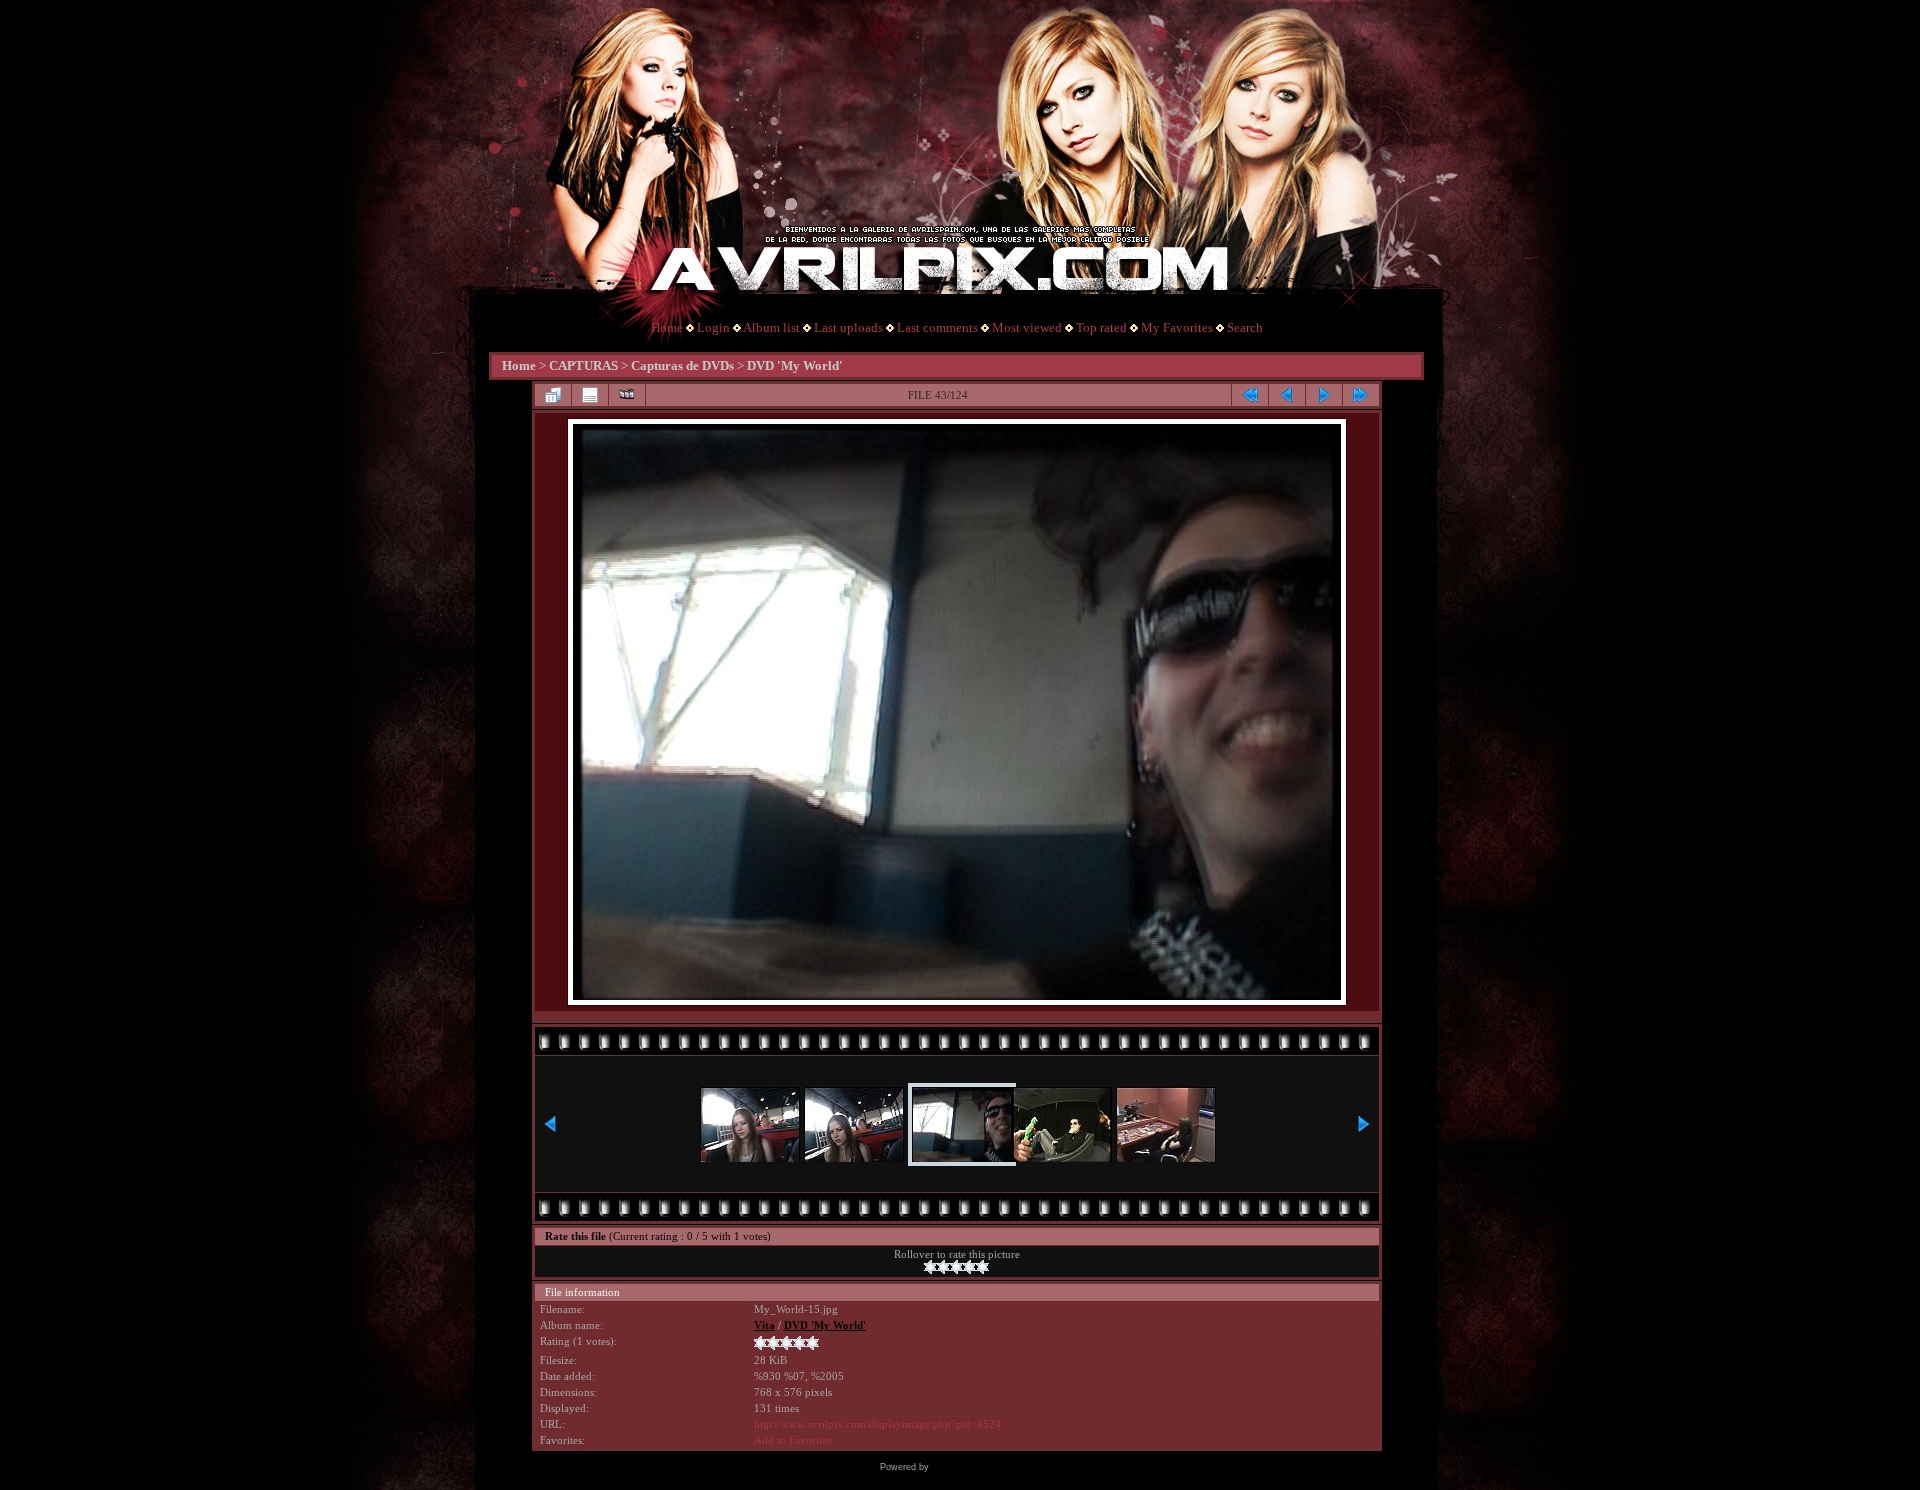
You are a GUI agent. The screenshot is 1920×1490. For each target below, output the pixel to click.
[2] (943, 1267)
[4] (969, 1267)
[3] (956, 1267)
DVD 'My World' (795, 365)
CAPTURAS (583, 365)
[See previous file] (1287, 395)
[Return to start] (1250, 395)
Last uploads (848, 327)
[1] (930, 1267)
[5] (982, 1267)
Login (713, 327)
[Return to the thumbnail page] (553, 395)
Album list (771, 327)
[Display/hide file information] (590, 395)
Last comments (937, 327)
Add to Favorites (792, 1440)
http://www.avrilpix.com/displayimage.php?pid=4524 (877, 1424)
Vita (764, 1325)
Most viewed (1027, 327)
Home (667, 327)
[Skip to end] (1361, 395)
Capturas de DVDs (682, 365)
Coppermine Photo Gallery (986, 1467)
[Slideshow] (627, 395)
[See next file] (1324, 395)
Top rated (1101, 327)
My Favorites (1177, 327)
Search (1245, 327)
